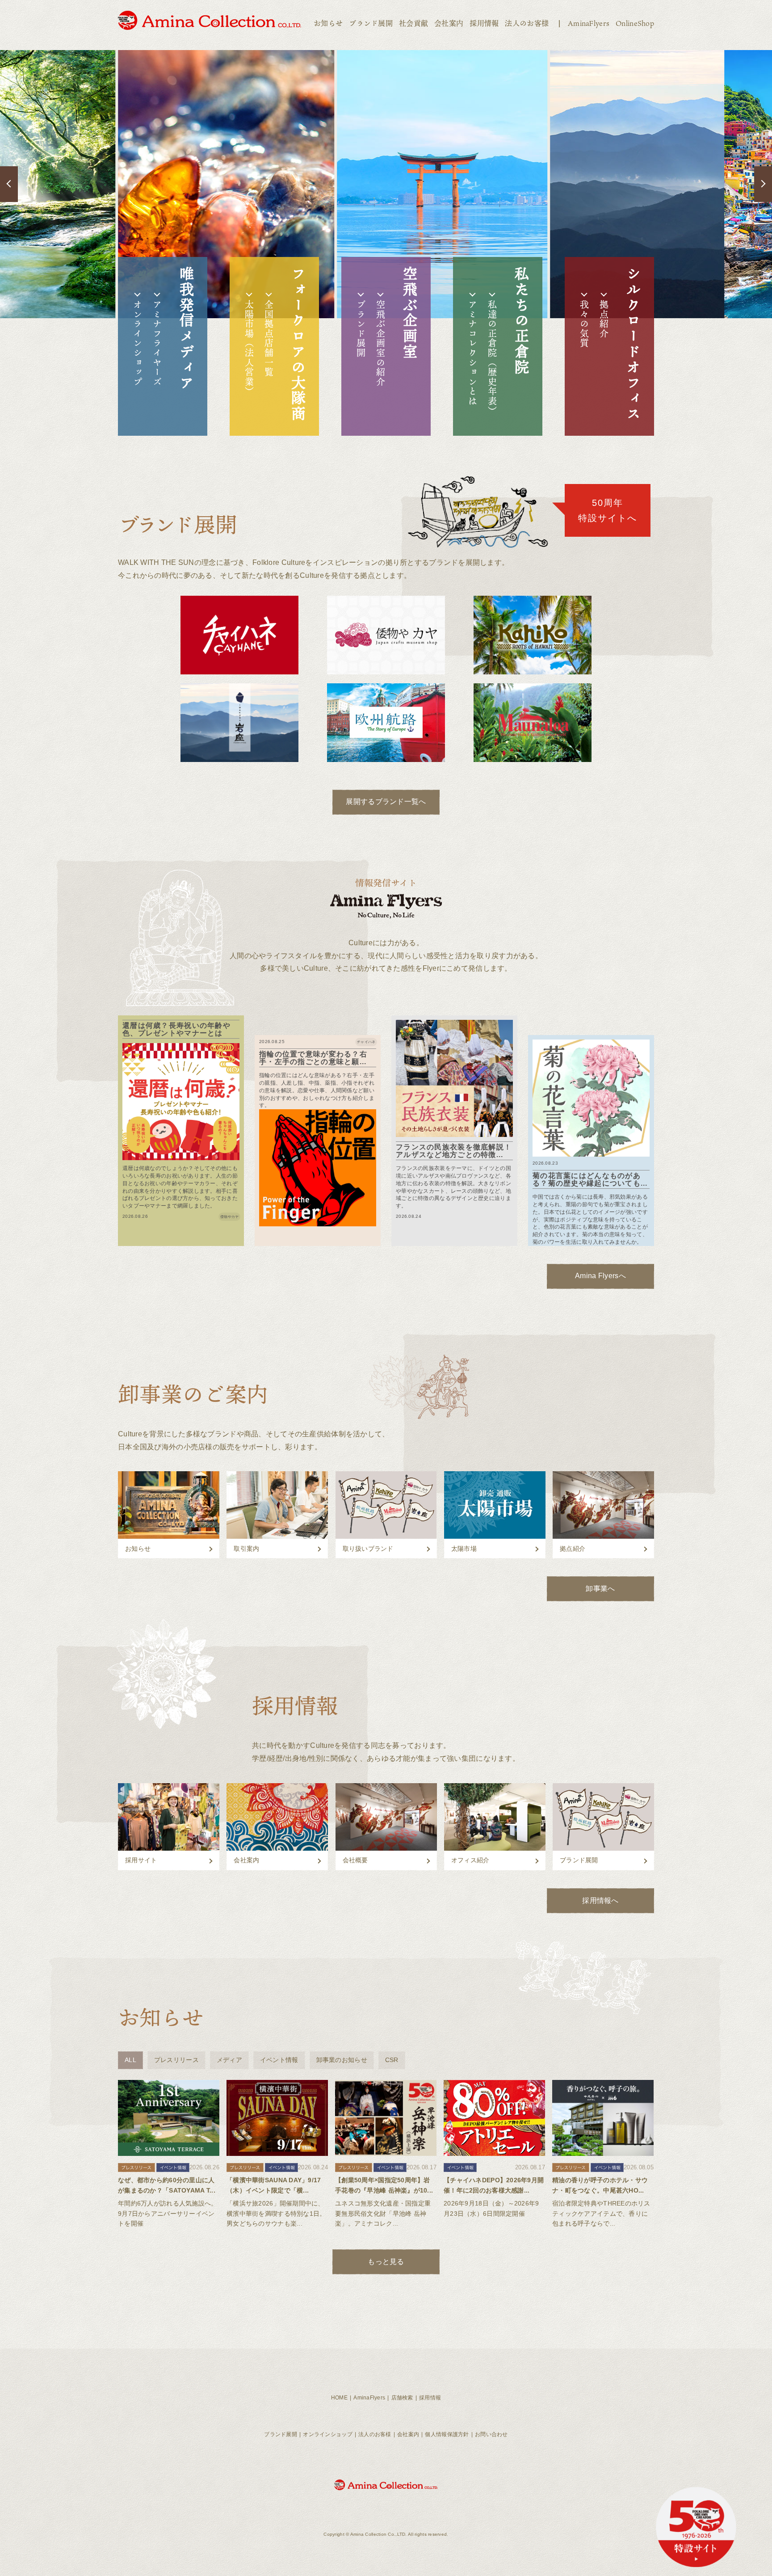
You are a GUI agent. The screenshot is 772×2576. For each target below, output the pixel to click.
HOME (339, 2398)
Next (763, 184)
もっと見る (386, 2262)
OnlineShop (635, 23)
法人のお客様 (527, 23)
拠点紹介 (604, 319)
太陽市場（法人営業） (249, 348)
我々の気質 (584, 324)
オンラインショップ (138, 343)
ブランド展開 (371, 23)
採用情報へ (600, 1900)
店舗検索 (402, 2398)
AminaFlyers (589, 23)
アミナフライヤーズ (157, 343)
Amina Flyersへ (600, 1276)
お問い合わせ (491, 2434)
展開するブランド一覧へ (386, 802)
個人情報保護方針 (447, 2434)
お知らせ (328, 23)
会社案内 (449, 23)
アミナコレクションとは (473, 353)
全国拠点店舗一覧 (269, 339)
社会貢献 (413, 23)
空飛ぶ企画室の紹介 (381, 343)
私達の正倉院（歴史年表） (492, 358)
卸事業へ (600, 1589)
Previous (9, 184)
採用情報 (484, 23)
